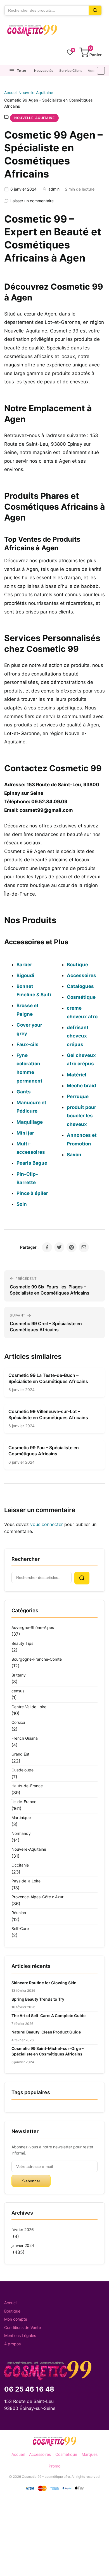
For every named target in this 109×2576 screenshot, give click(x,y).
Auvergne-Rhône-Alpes (33, 1627)
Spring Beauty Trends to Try (38, 1999)
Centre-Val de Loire (29, 1707)
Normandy (21, 1833)
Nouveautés (44, 71)
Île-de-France (24, 1802)
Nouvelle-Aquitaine (36, 93)
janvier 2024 (23, 2245)
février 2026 (23, 2229)
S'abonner (31, 2181)
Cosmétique (66, 2454)
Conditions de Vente (22, 2327)
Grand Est (20, 1754)
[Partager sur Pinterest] (72, 1247)
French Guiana (25, 1738)
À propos (12, 2344)
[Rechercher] (95, 10)
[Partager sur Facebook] (47, 1247)
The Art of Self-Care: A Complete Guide (48, 2016)
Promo (54, 2466)
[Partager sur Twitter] (59, 1247)
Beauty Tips (22, 1643)
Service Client (70, 71)
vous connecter (47, 1524)
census (18, 1691)
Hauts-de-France (27, 1786)
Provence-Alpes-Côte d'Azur (37, 1897)
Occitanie (20, 1865)
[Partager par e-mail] (84, 1247)
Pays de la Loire (26, 1881)
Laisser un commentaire (32, 201)
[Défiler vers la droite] (101, 71)
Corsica (18, 1722)
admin (54, 189)
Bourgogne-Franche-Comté (37, 1659)
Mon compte (16, 2319)
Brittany (19, 1675)
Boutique (12, 2311)
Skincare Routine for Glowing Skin (44, 1983)
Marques (90, 2454)
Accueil (94, 71)
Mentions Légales (20, 2335)
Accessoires (40, 2454)
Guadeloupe (22, 1770)
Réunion (19, 1913)
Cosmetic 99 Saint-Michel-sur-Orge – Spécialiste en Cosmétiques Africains (48, 2051)
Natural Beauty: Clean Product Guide (46, 2032)
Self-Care (20, 1928)
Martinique (21, 1817)
